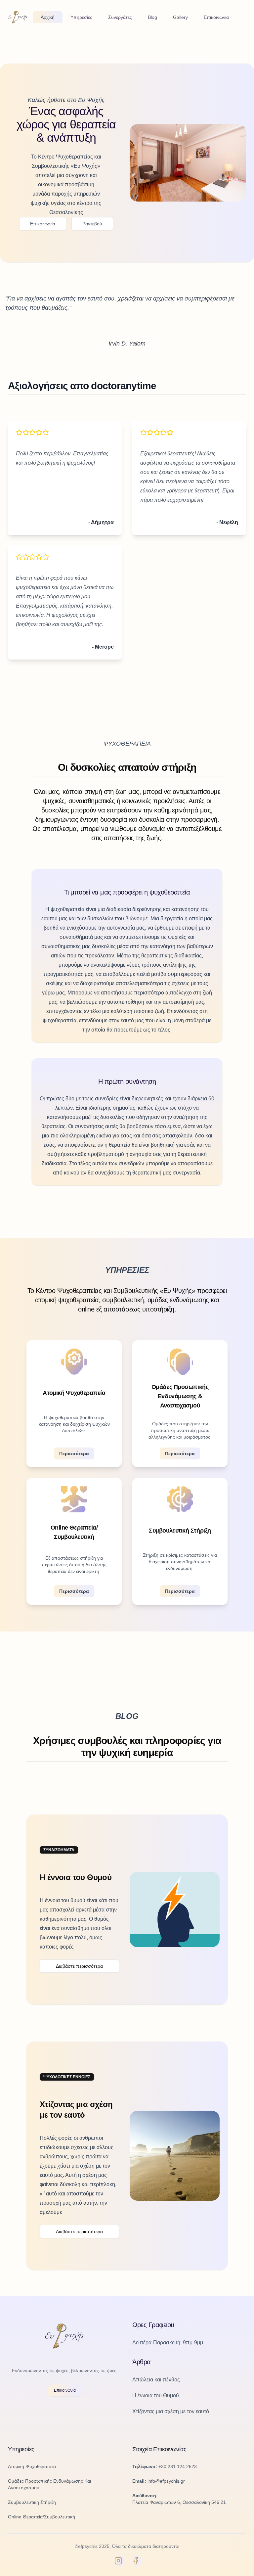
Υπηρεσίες (81, 17)
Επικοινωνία (216, 17)
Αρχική (48, 17)
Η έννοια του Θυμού (156, 2395)
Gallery (180, 17)
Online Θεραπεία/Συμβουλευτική (42, 2517)
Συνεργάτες (120, 17)
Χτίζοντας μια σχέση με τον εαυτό (171, 2411)
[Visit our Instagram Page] (118, 2561)
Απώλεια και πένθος (156, 2380)
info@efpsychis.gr (166, 2481)
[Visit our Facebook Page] (136, 2561)
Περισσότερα (74, 1453)
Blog (152, 17)
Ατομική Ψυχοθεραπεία (32, 2466)
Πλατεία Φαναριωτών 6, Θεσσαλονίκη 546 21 (179, 2502)
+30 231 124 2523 (178, 2466)
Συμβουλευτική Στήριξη (32, 2502)
